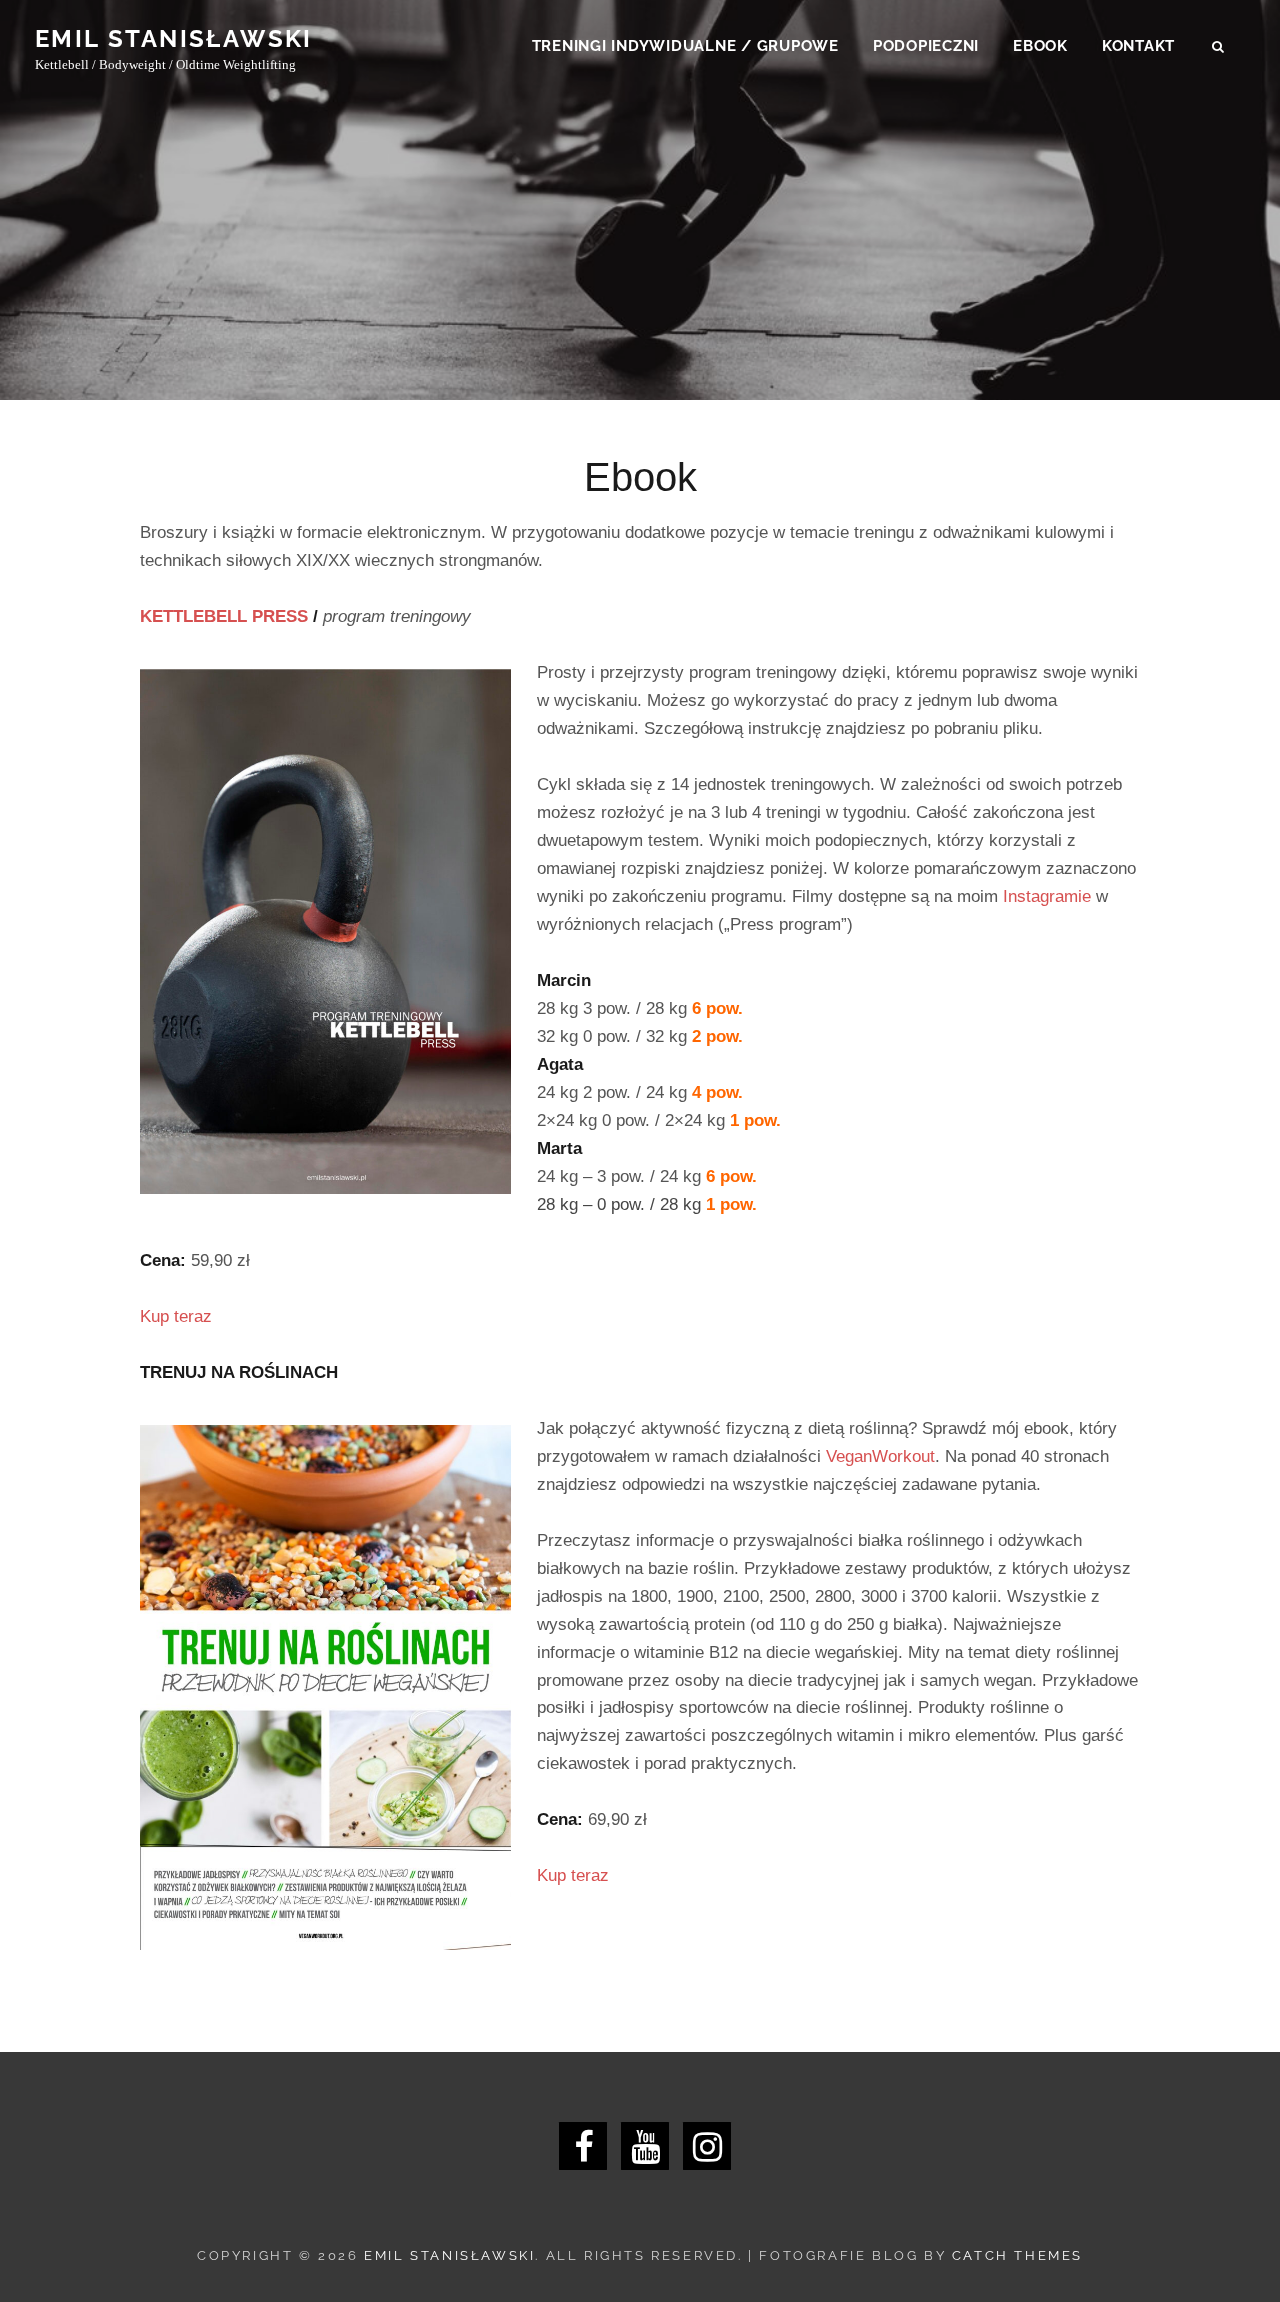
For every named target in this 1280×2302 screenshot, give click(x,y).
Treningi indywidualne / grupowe (685, 46)
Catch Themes (1017, 2255)
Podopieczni (926, 46)
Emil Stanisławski (174, 38)
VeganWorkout (880, 1456)
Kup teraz (176, 1316)
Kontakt (1138, 46)
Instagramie (1047, 896)
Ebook (1040, 46)
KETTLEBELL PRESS (224, 616)
